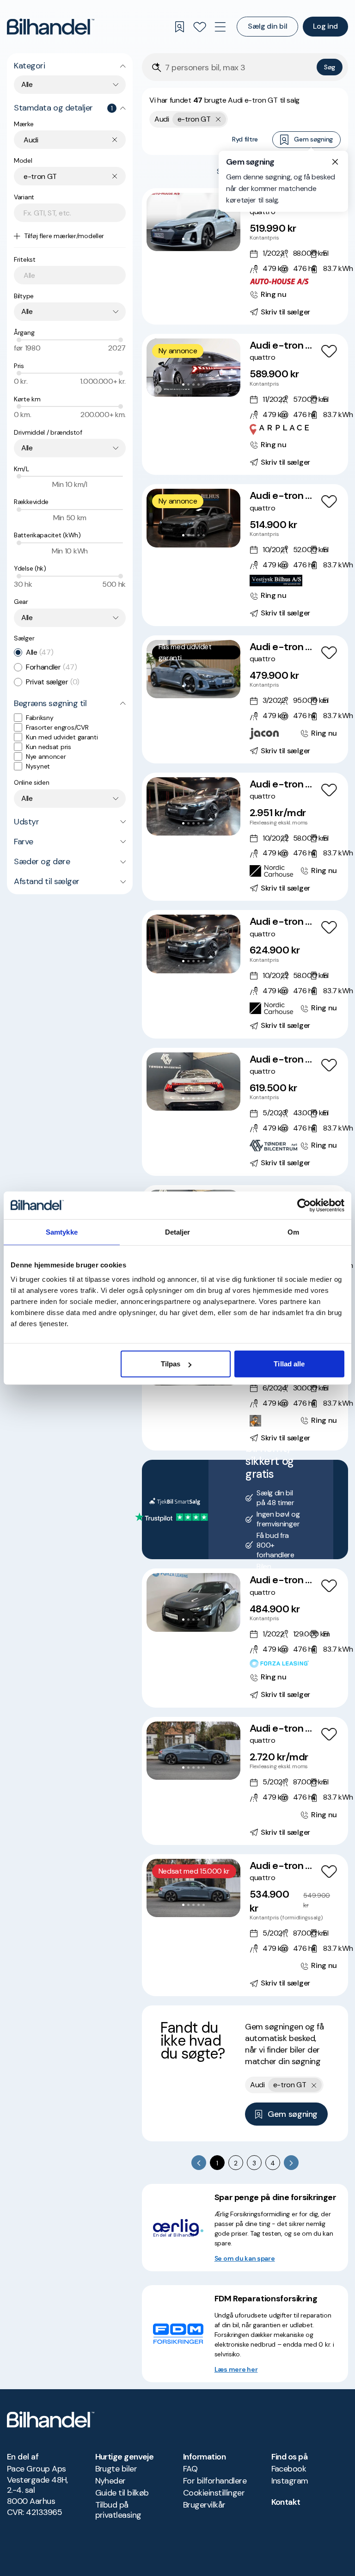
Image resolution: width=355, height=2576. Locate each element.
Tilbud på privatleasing (118, 2510)
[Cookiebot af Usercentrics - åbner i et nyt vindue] (304, 1205)
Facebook (289, 2469)
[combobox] (70, 85)
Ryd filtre (245, 139)
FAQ (190, 2469)
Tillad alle (289, 1364)
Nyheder (110, 2481)
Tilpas (171, 1364)
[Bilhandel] (51, 27)
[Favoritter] (200, 27)
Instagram (290, 2481)
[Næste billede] (228, 222)
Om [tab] (293, 1232)
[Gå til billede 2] (188, 239)
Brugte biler (116, 2469)
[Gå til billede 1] (183, 239)
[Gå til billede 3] (193, 239)
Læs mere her (236, 2369)
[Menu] (220, 27)
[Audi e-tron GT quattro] (245, 256)
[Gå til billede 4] (199, 239)
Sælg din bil (267, 26)
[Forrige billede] (159, 222)
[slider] (19, 340)
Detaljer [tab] (178, 1232)
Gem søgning (313, 139)
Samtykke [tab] (62, 1232)
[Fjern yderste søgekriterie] (218, 119)
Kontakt (286, 2502)
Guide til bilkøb (122, 2493)
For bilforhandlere (215, 2481)
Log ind (325, 26)
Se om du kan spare (245, 2258)
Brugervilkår (204, 2505)
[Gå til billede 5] (204, 239)
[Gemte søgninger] (179, 27)
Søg (330, 67)
